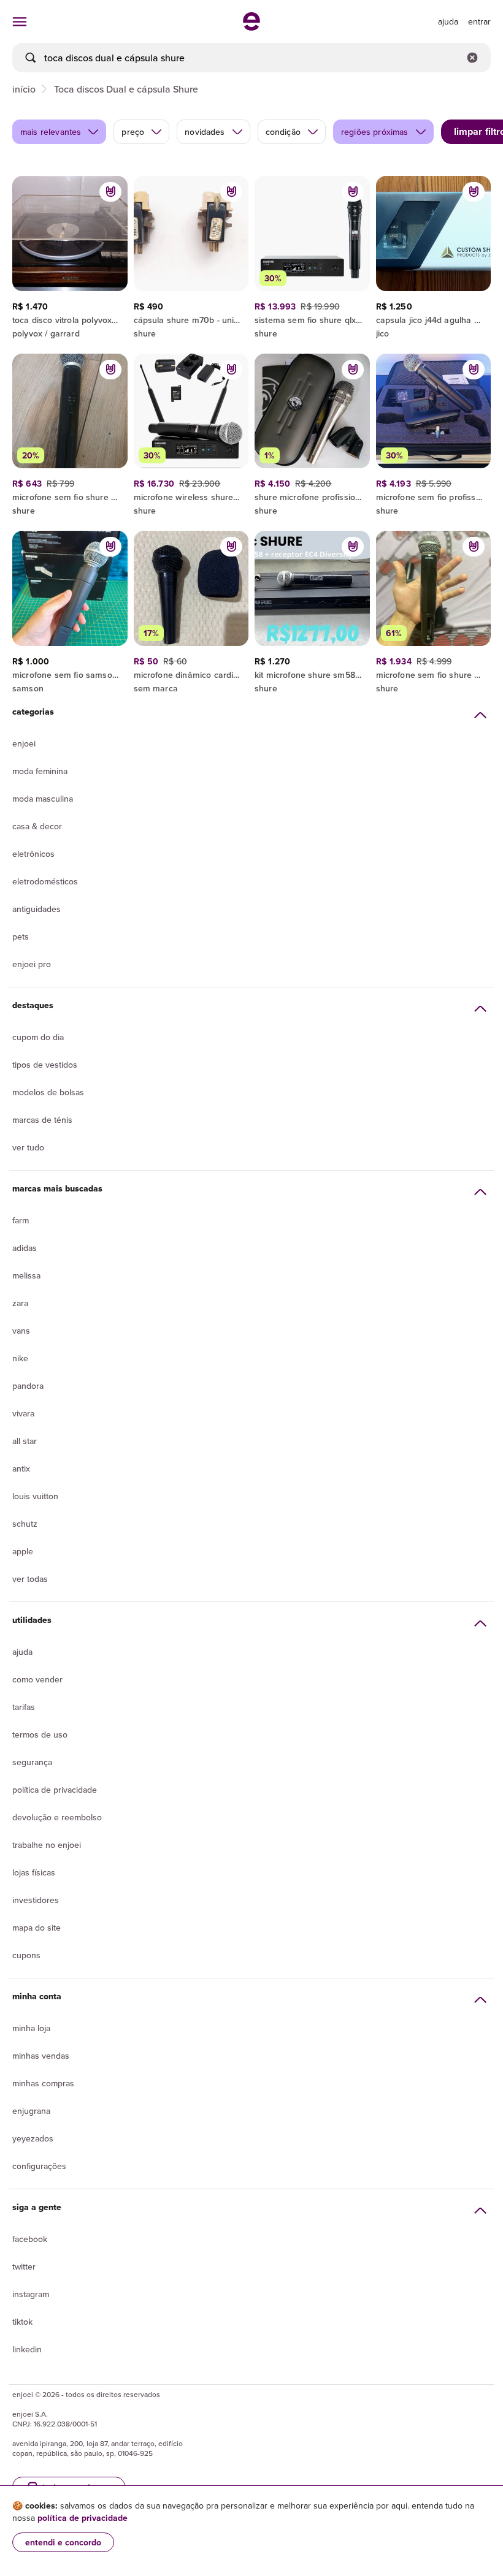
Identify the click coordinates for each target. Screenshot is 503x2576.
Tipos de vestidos (45, 1065)
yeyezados (33, 2138)
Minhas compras (43, 2083)
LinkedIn (27, 2349)
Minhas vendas (41, 2056)
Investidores (36, 1900)
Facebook (30, 2239)
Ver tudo (28, 1147)
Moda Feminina (40, 771)
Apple (23, 1551)
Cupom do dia (38, 1037)
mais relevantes (51, 132)
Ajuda (22, 1652)
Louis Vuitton (35, 1496)
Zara (20, 1303)
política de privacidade (83, 2518)
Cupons (26, 1955)
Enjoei (24, 743)
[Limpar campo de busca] (472, 58)
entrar (479, 21)
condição (283, 132)
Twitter (24, 2266)
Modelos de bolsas (48, 1092)
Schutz (25, 1524)
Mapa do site (36, 1928)
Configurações (39, 2166)
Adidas (25, 1248)
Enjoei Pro (32, 964)
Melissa (26, 1275)
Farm (21, 1220)
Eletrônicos (33, 854)
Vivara (23, 1413)
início (24, 89)
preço (133, 132)
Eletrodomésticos (45, 881)
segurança (32, 1762)
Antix (21, 1468)
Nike (20, 1358)
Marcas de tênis (42, 1120)
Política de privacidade (55, 1790)
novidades (205, 132)
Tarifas (24, 1707)
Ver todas (30, 1579)
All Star (25, 1441)
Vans (21, 1331)
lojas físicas (34, 1872)
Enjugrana (31, 2111)
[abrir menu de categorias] (20, 21)
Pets (21, 937)
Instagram (31, 2294)
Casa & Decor (37, 826)
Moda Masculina (43, 799)
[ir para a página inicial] (251, 27)
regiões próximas (375, 132)
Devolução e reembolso (57, 1817)
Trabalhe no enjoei (47, 1845)
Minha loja (31, 2028)
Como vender (37, 1679)
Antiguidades (36, 909)
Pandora (28, 1386)
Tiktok (22, 2322)
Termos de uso (40, 1734)
